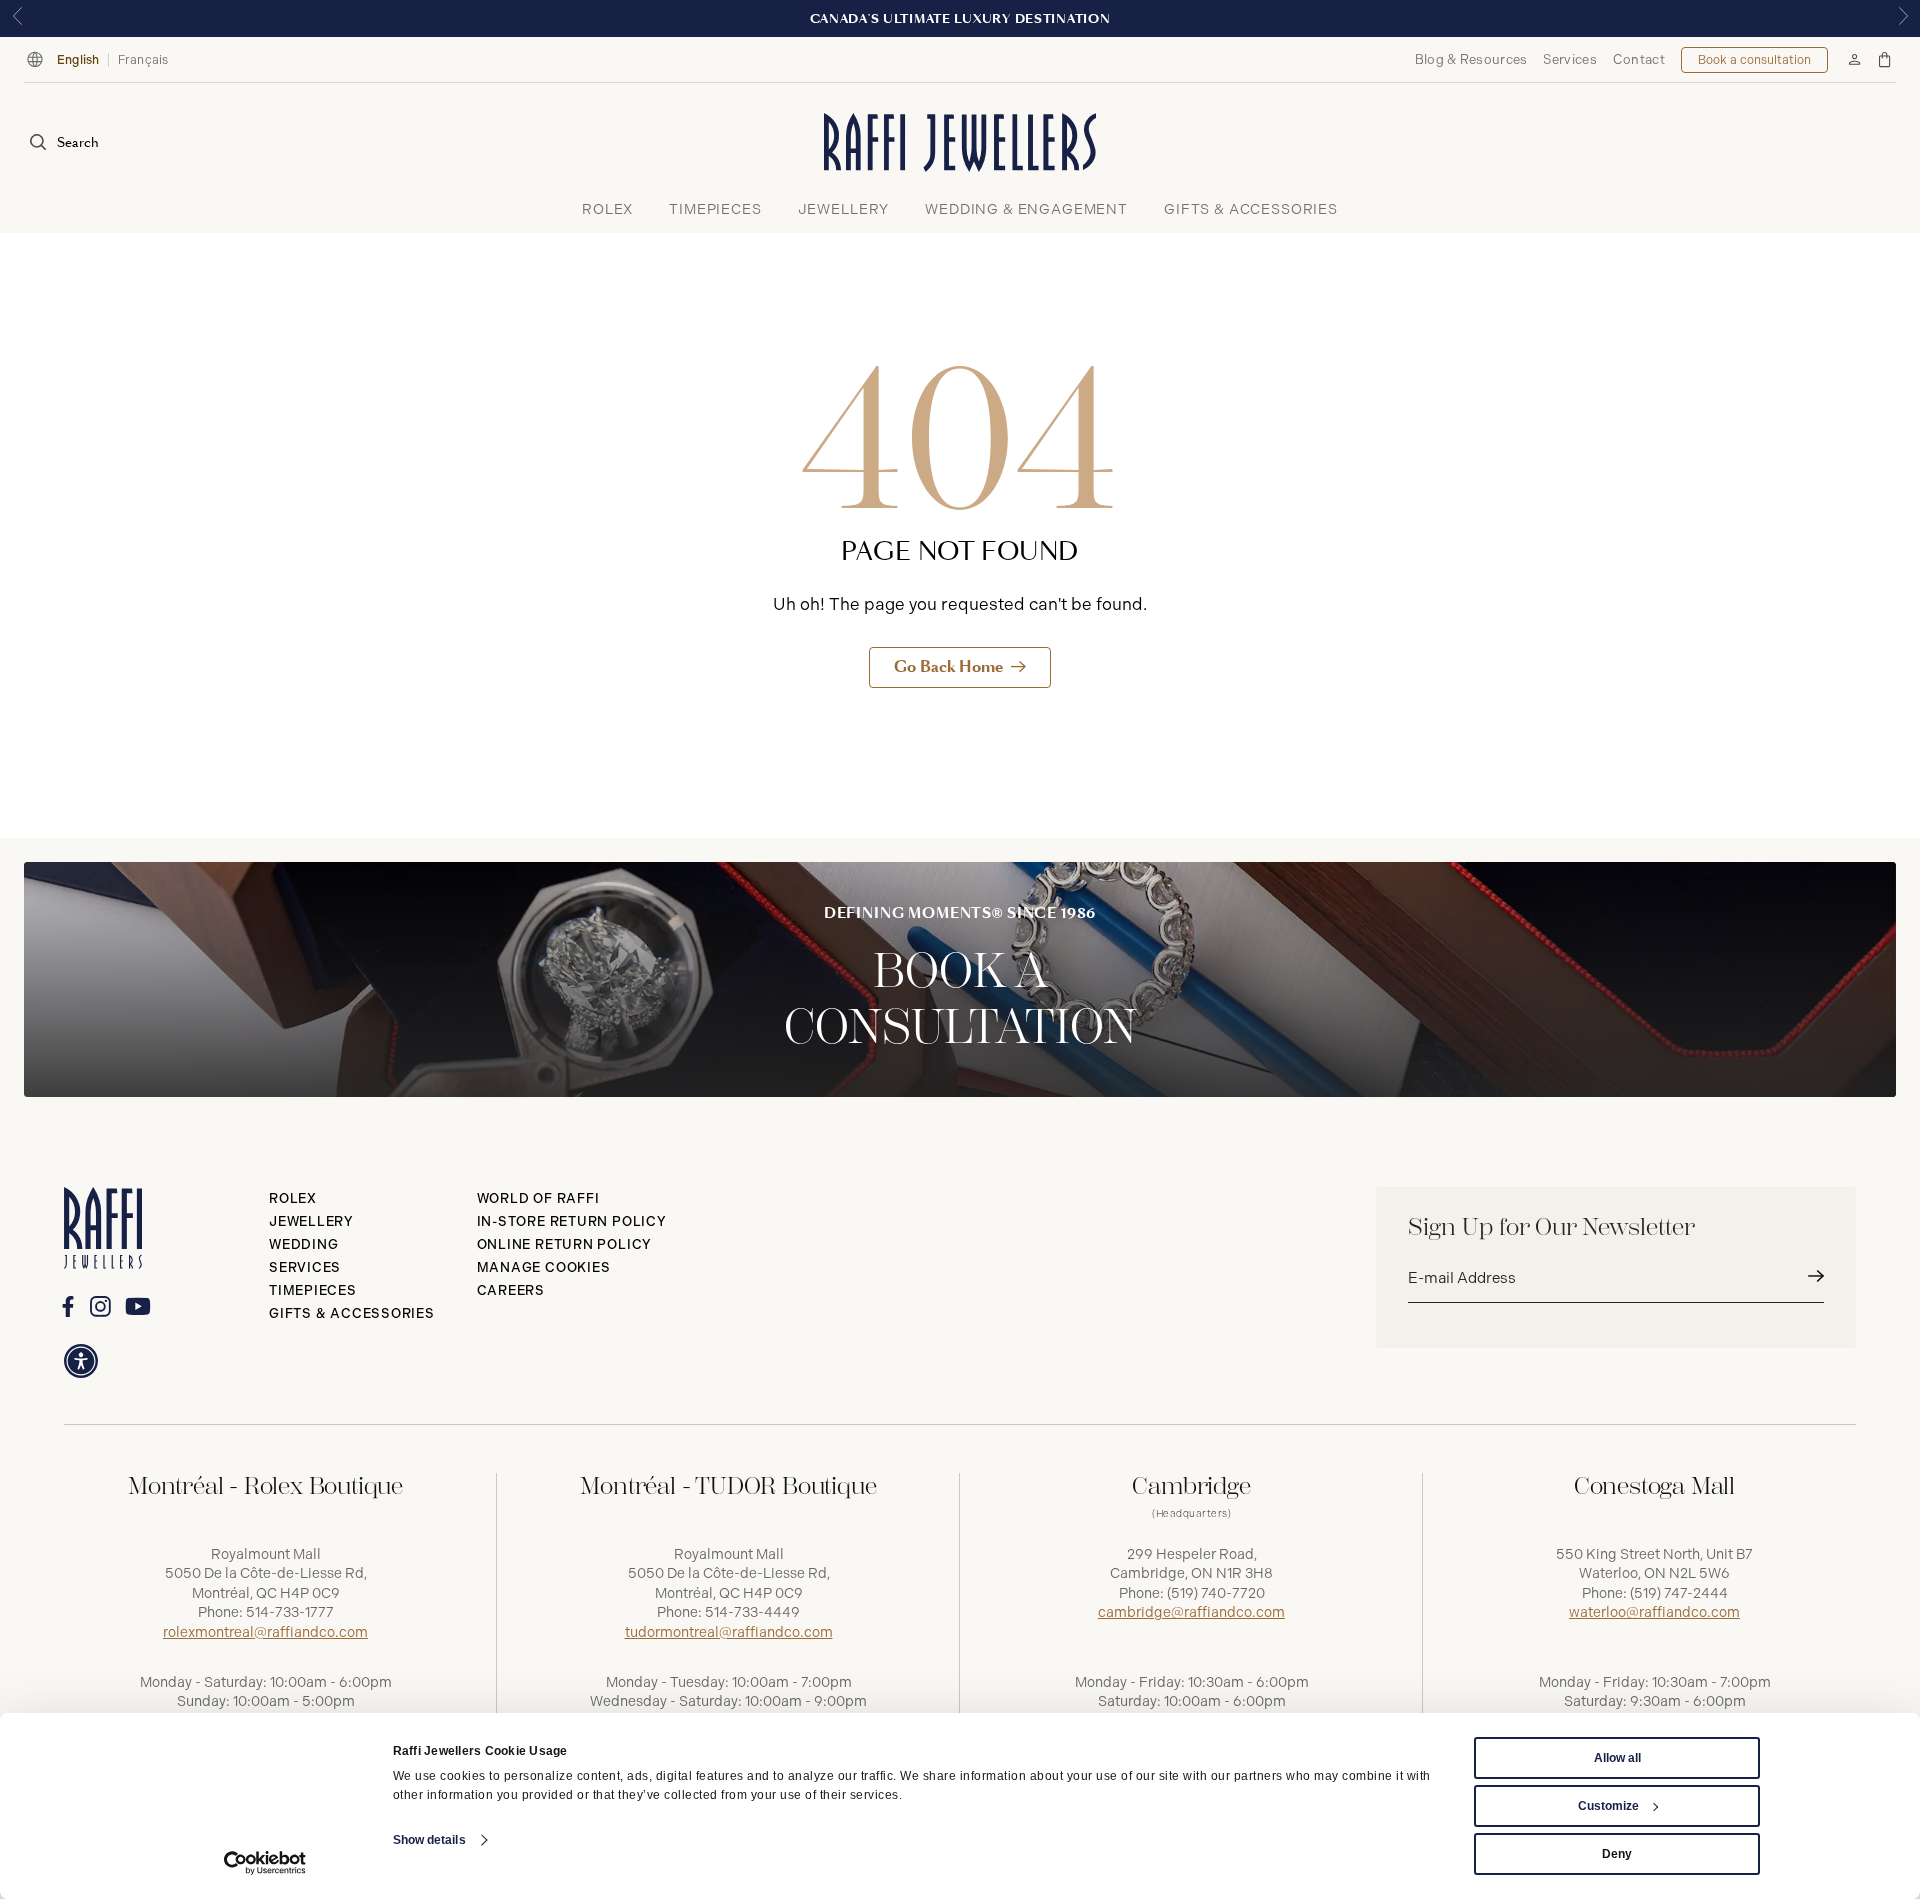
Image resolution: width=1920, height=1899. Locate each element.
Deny (1617, 1854)
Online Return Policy (565, 1244)
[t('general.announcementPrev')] (17, 18)
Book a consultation (1754, 60)
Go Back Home (948, 666)
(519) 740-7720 (1216, 1593)
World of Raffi (538, 1198)
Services (1569, 59)
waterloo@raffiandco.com (1654, 1612)
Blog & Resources (1471, 59)
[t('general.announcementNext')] (1903, 18)
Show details (429, 1840)
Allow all (1617, 1758)
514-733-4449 (752, 1612)
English (78, 60)
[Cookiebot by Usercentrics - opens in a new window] (265, 1863)
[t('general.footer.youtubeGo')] (137, 1306)
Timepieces (313, 1290)
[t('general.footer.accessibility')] (81, 1361)
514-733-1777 (290, 1612)
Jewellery (311, 1221)
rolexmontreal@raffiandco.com (265, 1632)
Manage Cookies (544, 1267)
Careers (511, 1290)
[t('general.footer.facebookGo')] (67, 1306)
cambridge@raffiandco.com (1191, 1612)
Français (143, 60)
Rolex (293, 1198)
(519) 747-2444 (1679, 1593)
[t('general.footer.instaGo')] (100, 1306)
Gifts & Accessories (352, 1313)
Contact (1639, 59)
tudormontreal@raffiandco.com (729, 1632)
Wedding (303, 1244)
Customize (1608, 1806)
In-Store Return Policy (572, 1221)
